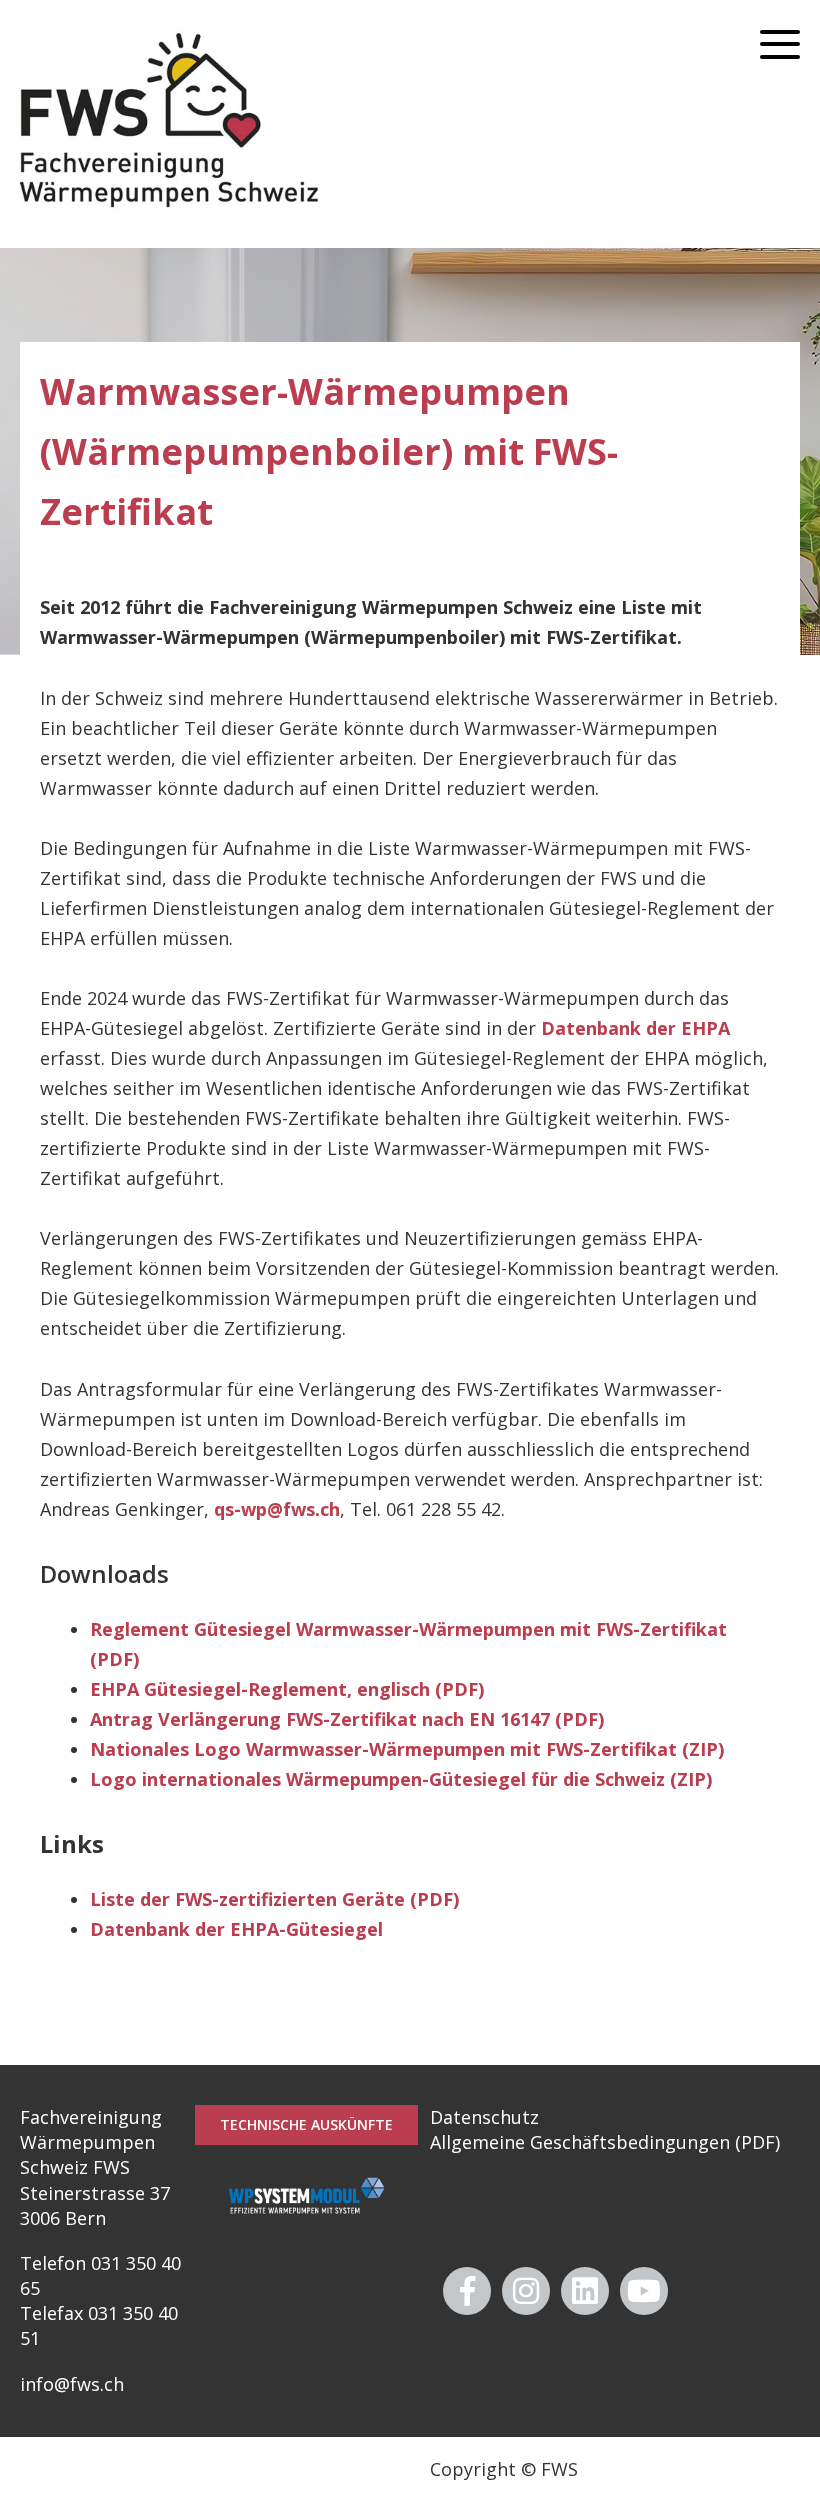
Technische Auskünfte (306, 2124)
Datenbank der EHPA (635, 1028)
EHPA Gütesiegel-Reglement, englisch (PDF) (287, 1689)
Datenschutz (484, 2117)
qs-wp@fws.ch (277, 1509)
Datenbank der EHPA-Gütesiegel (236, 1929)
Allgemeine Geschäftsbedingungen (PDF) (605, 2142)
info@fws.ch (72, 2384)
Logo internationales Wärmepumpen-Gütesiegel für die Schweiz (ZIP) (401, 1779)
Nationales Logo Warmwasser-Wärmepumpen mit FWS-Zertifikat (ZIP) (407, 1749)
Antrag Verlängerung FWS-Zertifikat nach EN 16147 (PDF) (347, 1719)
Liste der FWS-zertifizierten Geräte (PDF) (274, 1899)
